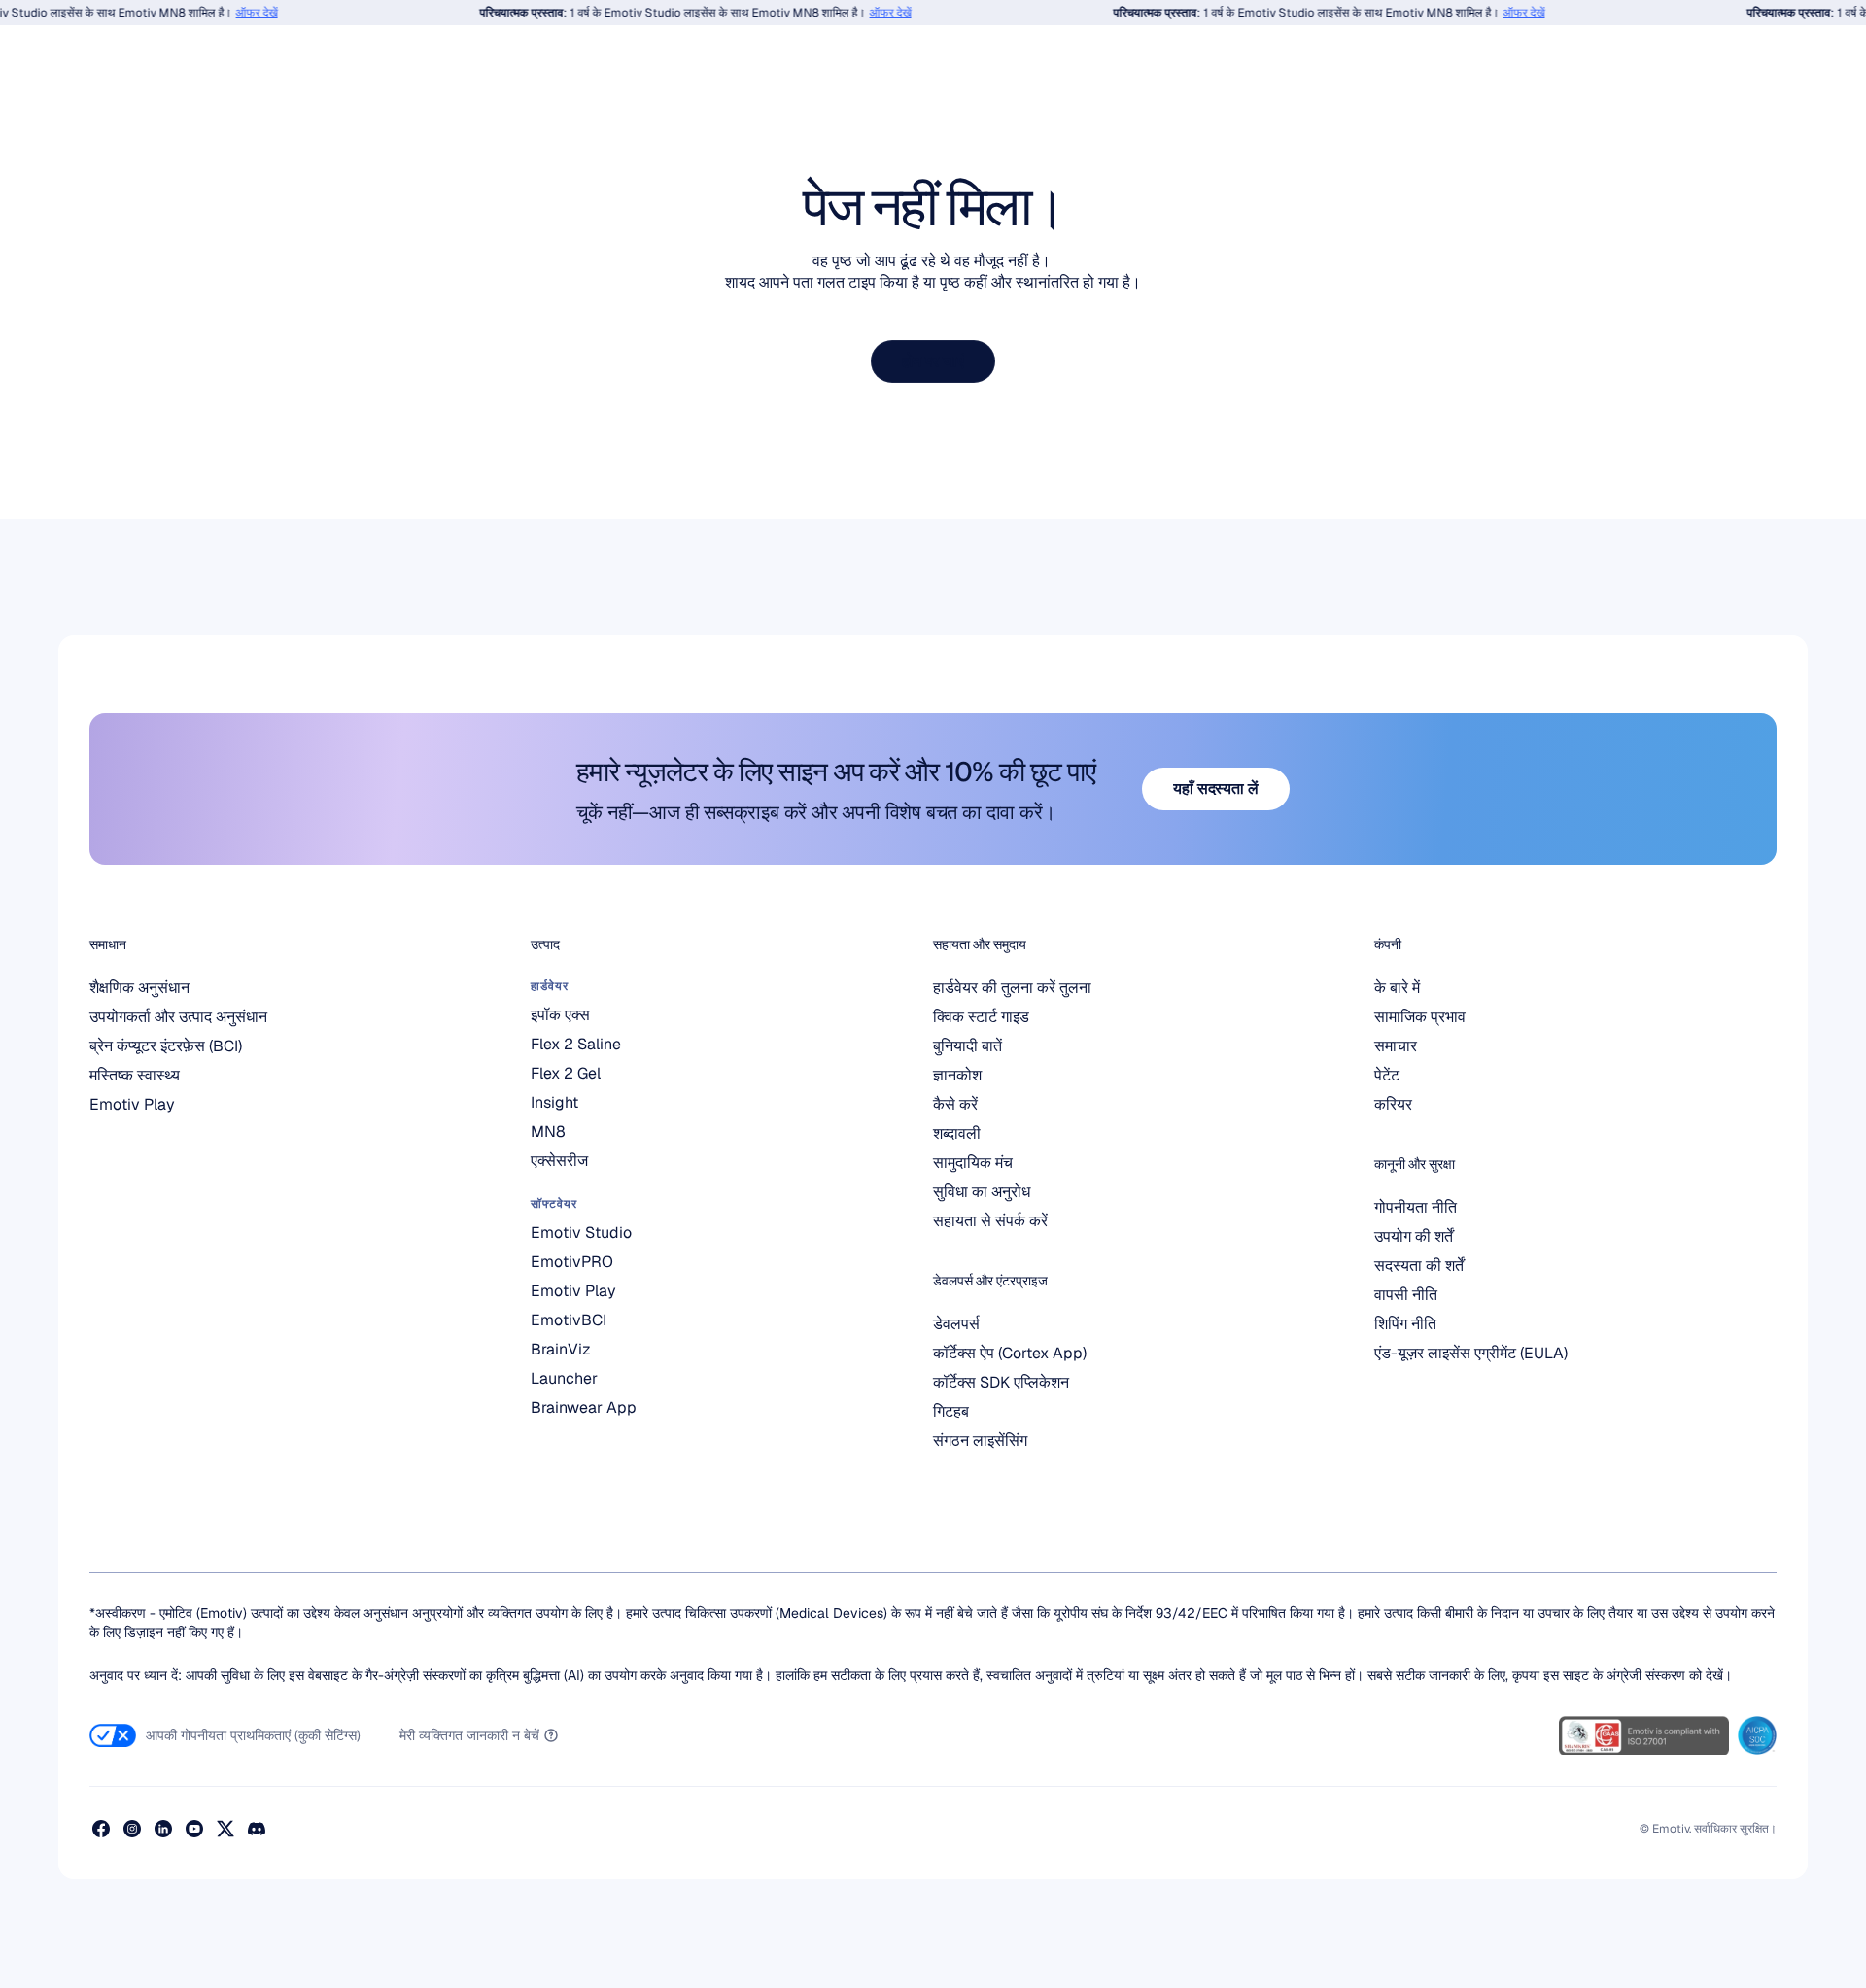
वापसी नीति (1406, 1295)
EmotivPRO (572, 1262)
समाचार (1396, 1046)
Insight (554, 1102)
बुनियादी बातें (968, 1046)
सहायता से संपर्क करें (990, 1221)
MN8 (548, 1131)
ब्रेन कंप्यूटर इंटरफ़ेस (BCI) (166, 1046)
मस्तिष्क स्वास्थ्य (135, 1075)
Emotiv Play (132, 1104)
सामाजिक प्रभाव (1420, 1017)
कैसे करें (955, 1104)
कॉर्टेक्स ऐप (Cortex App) (1010, 1353)
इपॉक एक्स (560, 1015)
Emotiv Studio (581, 1233)
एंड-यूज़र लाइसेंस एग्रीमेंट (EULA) (1471, 1353)
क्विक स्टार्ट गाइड (981, 1017)
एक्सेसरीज (559, 1161)
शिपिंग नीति (1405, 1324)
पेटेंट (1387, 1075)
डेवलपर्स (956, 1324)
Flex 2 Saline (576, 1044)
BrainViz (561, 1349)
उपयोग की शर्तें (1414, 1236)
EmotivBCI (569, 1320)
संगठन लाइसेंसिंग (980, 1440)
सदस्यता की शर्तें (1419, 1266)
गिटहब (951, 1411)
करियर (1393, 1104)
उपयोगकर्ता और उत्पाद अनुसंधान (178, 1017)
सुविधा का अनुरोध (982, 1192)
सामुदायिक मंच (973, 1163)
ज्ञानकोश (957, 1075)
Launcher (564, 1378)
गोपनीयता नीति (1416, 1207)
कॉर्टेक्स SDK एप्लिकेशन (1001, 1382)
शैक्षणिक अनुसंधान (139, 988)
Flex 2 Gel (566, 1073)
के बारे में (1397, 988)
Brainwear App (584, 1407)
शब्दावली (957, 1133)
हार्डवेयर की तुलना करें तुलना (1012, 988)
